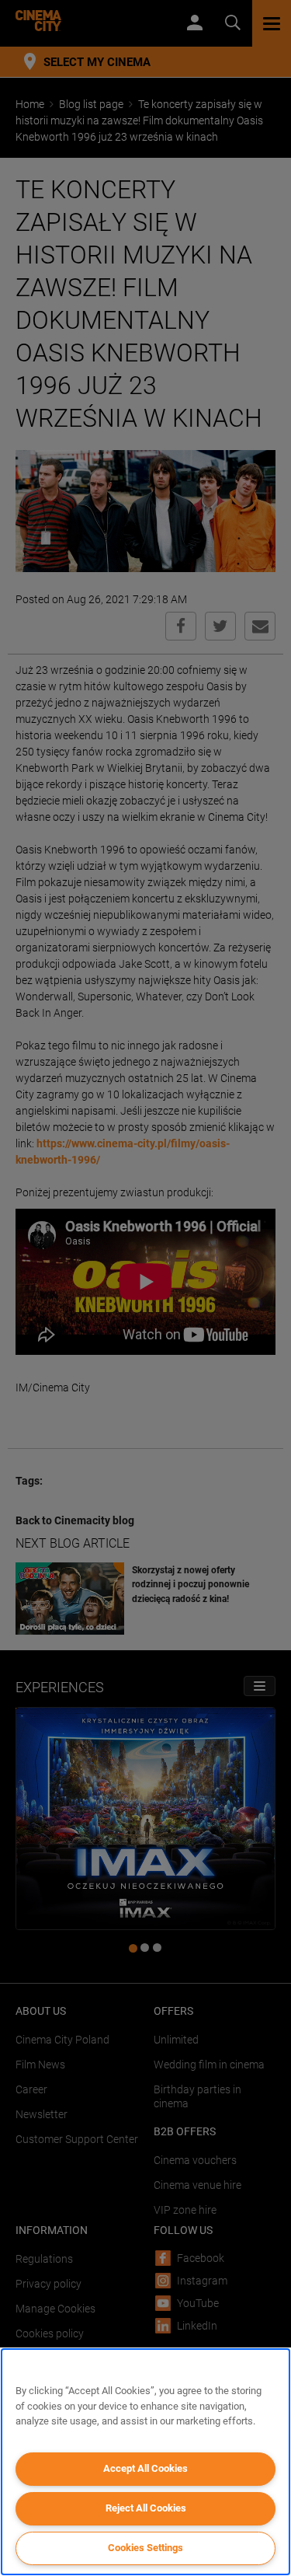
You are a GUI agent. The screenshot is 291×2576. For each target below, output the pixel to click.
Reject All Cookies (146, 2508)
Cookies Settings (145, 2548)
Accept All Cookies (145, 2468)
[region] (145, 2462)
